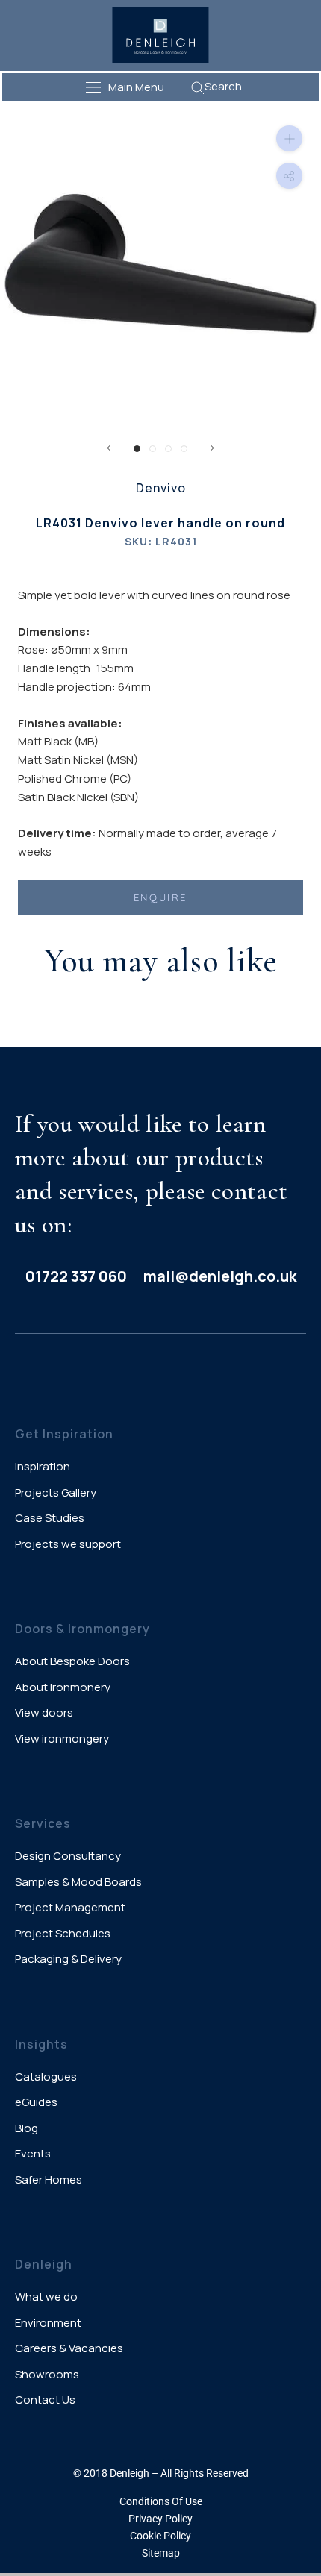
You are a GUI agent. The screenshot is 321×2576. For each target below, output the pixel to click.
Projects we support (68, 1544)
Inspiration (43, 1466)
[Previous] (109, 448)
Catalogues (46, 2077)
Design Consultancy (68, 1856)
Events (33, 2153)
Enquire (160, 897)
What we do (46, 2297)
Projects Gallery (56, 1492)
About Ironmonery (63, 1687)
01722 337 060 (76, 1276)
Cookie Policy (160, 2536)
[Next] (212, 448)
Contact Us (45, 2400)
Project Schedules (63, 1933)
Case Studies (50, 1518)
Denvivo (161, 488)
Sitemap (161, 2553)
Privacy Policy (160, 2519)
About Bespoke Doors (72, 1661)
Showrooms (47, 2374)
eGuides (36, 2102)
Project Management (70, 1907)
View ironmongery (62, 1739)
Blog (27, 2128)
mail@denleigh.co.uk (220, 1276)
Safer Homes (49, 2179)
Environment (48, 2323)
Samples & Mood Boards (78, 1882)
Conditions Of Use (161, 2501)
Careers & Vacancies (69, 2348)
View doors (44, 1712)
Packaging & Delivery (68, 1959)
